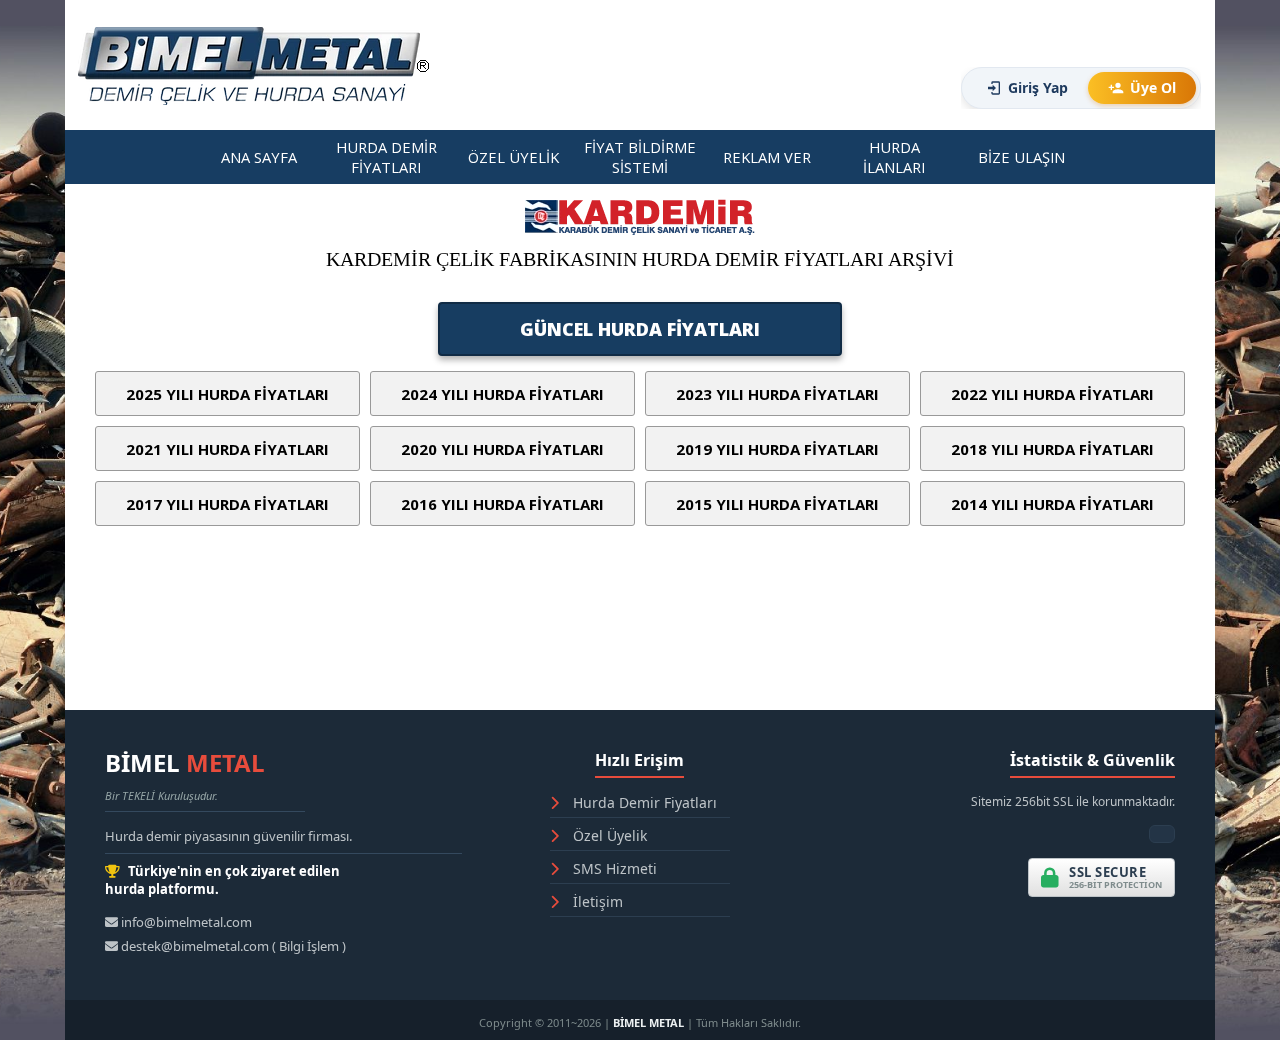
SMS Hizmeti (613, 868)
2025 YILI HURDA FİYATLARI (227, 394)
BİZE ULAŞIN (1021, 157)
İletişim (596, 901)
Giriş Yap (1038, 87)
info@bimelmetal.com (185, 922)
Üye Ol (1153, 87)
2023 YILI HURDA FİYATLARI (777, 394)
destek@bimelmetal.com (195, 946)
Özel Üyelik (608, 835)
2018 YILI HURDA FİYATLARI (1052, 449)
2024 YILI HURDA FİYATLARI (502, 394)
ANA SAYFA (259, 157)
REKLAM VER (767, 157)
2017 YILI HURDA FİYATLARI (227, 504)
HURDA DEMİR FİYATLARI (386, 157)
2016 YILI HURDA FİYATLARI (502, 504)
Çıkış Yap (880, 95)
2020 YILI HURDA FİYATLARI (502, 449)
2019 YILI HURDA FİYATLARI (777, 449)
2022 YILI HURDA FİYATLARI (1052, 394)
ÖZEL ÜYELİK (513, 157)
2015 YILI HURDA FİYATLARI (777, 504)
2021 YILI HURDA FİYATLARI (227, 449)
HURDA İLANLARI (894, 157)
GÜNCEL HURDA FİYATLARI (640, 329)
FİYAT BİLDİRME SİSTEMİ (640, 157)
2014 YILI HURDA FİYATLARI (1052, 504)
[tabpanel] (640, 271)
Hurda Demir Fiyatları (643, 802)
